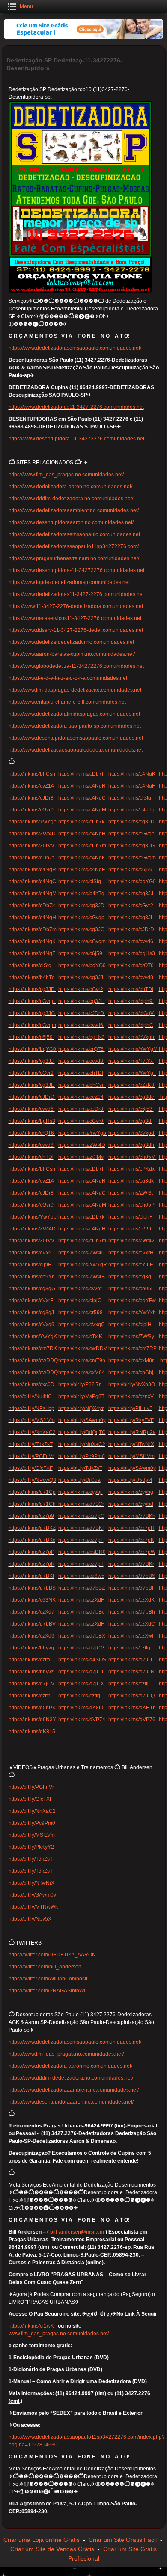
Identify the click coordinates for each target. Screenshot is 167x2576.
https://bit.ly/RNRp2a (132, 1432)
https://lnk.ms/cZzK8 (132, 1085)
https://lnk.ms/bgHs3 (132, 953)
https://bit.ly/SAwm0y (82, 1420)
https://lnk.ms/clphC (131, 1025)
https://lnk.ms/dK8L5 (82, 1708)
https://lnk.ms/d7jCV (32, 1684)
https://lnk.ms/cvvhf (80, 1289)
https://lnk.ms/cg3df (130, 1121)
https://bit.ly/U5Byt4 (130, 1480)
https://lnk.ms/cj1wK (31, 2326)
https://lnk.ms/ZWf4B (82, 1277)
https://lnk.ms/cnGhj (131, 1372)
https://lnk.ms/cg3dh (132, 1145)
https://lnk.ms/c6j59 (131, 870)
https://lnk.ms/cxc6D (31, 1384)
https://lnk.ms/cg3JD (132, 822)
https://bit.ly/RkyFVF (131, 1420)
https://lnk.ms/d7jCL (132, 1660)
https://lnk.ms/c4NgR (83, 786)
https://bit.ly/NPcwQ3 (32, 1480)
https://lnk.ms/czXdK (131, 1600)
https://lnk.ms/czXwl (131, 1636)
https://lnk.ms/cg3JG (132, 846)
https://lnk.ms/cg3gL (131, 1277)
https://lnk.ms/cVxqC (82, 1325)
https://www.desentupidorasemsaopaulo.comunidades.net (76, 738)
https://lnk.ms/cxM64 (82, 1372)
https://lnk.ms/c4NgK (133, 774)
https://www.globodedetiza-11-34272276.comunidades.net (76, 666)
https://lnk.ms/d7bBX (82, 1636)
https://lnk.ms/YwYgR (83, 1265)
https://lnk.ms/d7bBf (131, 1588)
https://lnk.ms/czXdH (82, 1624)
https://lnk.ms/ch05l (131, 1289)
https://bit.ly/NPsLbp (31, 1408)
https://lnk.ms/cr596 (131, 1229)
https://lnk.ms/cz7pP (31, 1552)
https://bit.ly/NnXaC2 (32, 1432)
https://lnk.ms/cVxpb (132, 1037)
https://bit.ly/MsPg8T (81, 1396)
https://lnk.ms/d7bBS (132, 1576)
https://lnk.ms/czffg (129, 1648)
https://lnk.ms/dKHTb (132, 1708)
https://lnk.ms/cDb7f (81, 774)
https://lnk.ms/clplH (130, 1325)
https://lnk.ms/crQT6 (132, 965)
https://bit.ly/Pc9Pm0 (82, 1456)
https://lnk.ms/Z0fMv (32, 846)
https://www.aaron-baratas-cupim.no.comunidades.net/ (72, 654)
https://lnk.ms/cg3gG (33, 1289)
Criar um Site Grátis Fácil (123, 2540)
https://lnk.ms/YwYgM (134, 1049)
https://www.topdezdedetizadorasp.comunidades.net (69, 582)
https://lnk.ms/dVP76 (132, 1720)
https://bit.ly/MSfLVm (32, 1420)
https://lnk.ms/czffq (79, 1696)
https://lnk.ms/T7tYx (131, 1061)
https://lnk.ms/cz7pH (131, 1528)
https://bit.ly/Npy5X (30, 1919)
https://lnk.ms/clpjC (81, 1301)
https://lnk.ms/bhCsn (33, 774)
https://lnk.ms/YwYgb (33, 822)
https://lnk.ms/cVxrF (31, 1301)
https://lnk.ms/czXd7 (31, 1612)
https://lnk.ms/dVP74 (82, 1720)
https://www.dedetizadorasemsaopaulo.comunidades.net (74, 534)
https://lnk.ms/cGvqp (132, 834)
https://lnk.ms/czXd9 (31, 1636)
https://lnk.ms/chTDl (131, 989)
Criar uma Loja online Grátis (42, 2540)
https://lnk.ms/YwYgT (132, 1073)
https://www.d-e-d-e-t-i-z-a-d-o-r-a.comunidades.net (68, 678)
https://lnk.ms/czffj (129, 1684)
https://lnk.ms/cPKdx (131, 1169)
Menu (26, 6)
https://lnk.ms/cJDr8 (32, 798)
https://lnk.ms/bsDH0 (82, 1552)
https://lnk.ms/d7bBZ (82, 1588)
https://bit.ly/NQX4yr (81, 1408)
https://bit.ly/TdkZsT (31, 1444)
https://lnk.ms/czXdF (81, 1600)
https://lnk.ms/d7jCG (82, 1648)
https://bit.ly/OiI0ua (79, 1480)
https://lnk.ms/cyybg (131, 1492)
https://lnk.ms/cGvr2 (131, 906)
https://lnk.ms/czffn (30, 1696)
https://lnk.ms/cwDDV (83, 1348)
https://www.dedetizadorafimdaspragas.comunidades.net (74, 714)
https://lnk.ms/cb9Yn (32, 1277)
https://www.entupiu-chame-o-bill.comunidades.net (67, 702)
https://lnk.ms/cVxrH (132, 1253)
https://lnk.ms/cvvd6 (131, 941)
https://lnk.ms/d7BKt (31, 1576)
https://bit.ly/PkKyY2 (31, 1847)
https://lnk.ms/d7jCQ (131, 1696)
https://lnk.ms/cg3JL (132, 918)
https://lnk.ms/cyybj (81, 1492)
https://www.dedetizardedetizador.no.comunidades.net (71, 642)
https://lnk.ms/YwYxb (133, 1313)
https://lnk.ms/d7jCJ (81, 1672)
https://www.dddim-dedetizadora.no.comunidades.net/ (71, 499)
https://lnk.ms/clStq (130, 798)
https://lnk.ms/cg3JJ (131, 894)
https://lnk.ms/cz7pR (32, 1564)
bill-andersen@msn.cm (77, 2232)
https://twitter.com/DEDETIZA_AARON (52, 1955)
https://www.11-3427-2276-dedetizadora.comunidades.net (76, 606)
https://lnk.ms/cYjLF (131, 1265)
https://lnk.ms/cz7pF (81, 1540)
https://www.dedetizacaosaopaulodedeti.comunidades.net (76, 750)
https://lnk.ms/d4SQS (83, 1660)
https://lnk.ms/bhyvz (31, 1672)
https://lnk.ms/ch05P (132, 1205)
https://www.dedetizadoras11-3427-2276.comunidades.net (76, 407)
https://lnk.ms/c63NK (32, 1600)
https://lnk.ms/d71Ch (33, 1504)
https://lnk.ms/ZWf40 (82, 1253)
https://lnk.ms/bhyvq (32, 1648)
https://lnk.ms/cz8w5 (81, 1576)
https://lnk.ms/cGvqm (132, 858)
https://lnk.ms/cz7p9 (31, 1516)
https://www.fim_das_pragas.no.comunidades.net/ (66, 475)
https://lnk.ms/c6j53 (131, 1109)
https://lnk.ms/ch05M (133, 1157)
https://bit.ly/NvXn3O (132, 1384)
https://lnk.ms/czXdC (132, 1624)
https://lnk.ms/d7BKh (132, 1516)
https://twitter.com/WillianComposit (48, 1979)
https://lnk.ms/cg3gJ (32, 1313)
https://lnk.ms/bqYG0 (133, 882)
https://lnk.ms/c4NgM (83, 810)
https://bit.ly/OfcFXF (31, 1468)
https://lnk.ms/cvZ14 (31, 786)
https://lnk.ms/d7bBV (32, 1624)
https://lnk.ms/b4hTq (131, 810)
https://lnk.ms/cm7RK (33, 1348)
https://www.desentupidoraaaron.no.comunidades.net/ (71, 522)
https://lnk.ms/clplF (30, 1265)
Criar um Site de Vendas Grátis (52, 2549)
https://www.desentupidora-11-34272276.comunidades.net (76, 439)
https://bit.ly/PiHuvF (130, 1408)
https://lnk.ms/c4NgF (132, 786)
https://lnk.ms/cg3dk (132, 1181)
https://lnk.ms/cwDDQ (33, 1360)
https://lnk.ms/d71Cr (81, 1504)
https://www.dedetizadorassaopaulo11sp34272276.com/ (74, 546)
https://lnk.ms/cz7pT (81, 1564)
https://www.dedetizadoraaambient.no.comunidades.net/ (74, 510)
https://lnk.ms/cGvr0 (31, 810)
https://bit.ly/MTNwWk (33, 1907)
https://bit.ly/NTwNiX (131, 1444)
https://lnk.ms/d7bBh (132, 1612)
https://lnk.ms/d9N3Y (32, 1720)
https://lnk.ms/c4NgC (82, 798)
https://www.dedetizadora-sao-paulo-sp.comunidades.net (75, 726)
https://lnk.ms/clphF (130, 1217)
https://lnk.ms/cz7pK (131, 1540)
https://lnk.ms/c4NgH (83, 834)
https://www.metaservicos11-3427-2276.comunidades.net (75, 618)
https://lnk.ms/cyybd (131, 1504)
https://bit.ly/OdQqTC (82, 1432)
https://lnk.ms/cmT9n (82, 1360)
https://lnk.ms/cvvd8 (131, 977)
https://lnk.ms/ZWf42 (131, 1241)
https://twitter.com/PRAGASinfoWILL (50, 1991)
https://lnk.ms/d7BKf (81, 1528)
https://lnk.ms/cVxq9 (32, 1325)
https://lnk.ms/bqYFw (133, 1301)
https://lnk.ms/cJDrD (132, 929)
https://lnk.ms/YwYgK (33, 1337)
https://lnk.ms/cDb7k (82, 822)
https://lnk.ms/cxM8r (131, 1360)
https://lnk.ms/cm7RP (133, 1348)
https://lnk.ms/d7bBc (81, 1612)
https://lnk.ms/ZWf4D (32, 834)
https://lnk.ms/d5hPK (32, 1708)
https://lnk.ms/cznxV (131, 1396)
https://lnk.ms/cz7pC (81, 1516)
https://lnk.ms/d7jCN (132, 1672)
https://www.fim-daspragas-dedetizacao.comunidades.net (75, 690)
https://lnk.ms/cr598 (81, 1313)
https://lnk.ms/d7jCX (82, 1684)
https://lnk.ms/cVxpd (132, 1133)
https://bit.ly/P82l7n (80, 1384)
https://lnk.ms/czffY (30, 1660)
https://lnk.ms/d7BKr (131, 1564)
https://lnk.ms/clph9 (131, 1001)
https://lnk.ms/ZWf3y (132, 1337)
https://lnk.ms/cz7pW (132, 1552)
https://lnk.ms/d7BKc (32, 1540)
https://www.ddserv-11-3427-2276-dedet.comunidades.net (76, 630)
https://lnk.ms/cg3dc (132, 1097)
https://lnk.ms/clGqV (132, 1013)
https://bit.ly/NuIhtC (30, 1396)
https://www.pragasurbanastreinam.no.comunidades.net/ (74, 558)
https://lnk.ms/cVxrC (31, 1253)
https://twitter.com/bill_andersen (45, 1967)
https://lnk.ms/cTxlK (80, 1337)
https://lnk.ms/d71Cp (32, 1492)
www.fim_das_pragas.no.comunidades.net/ (59, 2334)
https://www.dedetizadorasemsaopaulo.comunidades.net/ (75, 348)
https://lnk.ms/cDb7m (82, 846)
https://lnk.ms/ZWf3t (131, 1193)
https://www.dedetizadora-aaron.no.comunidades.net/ (70, 487)
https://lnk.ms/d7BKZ (32, 1528)
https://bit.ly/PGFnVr (31, 1456)
